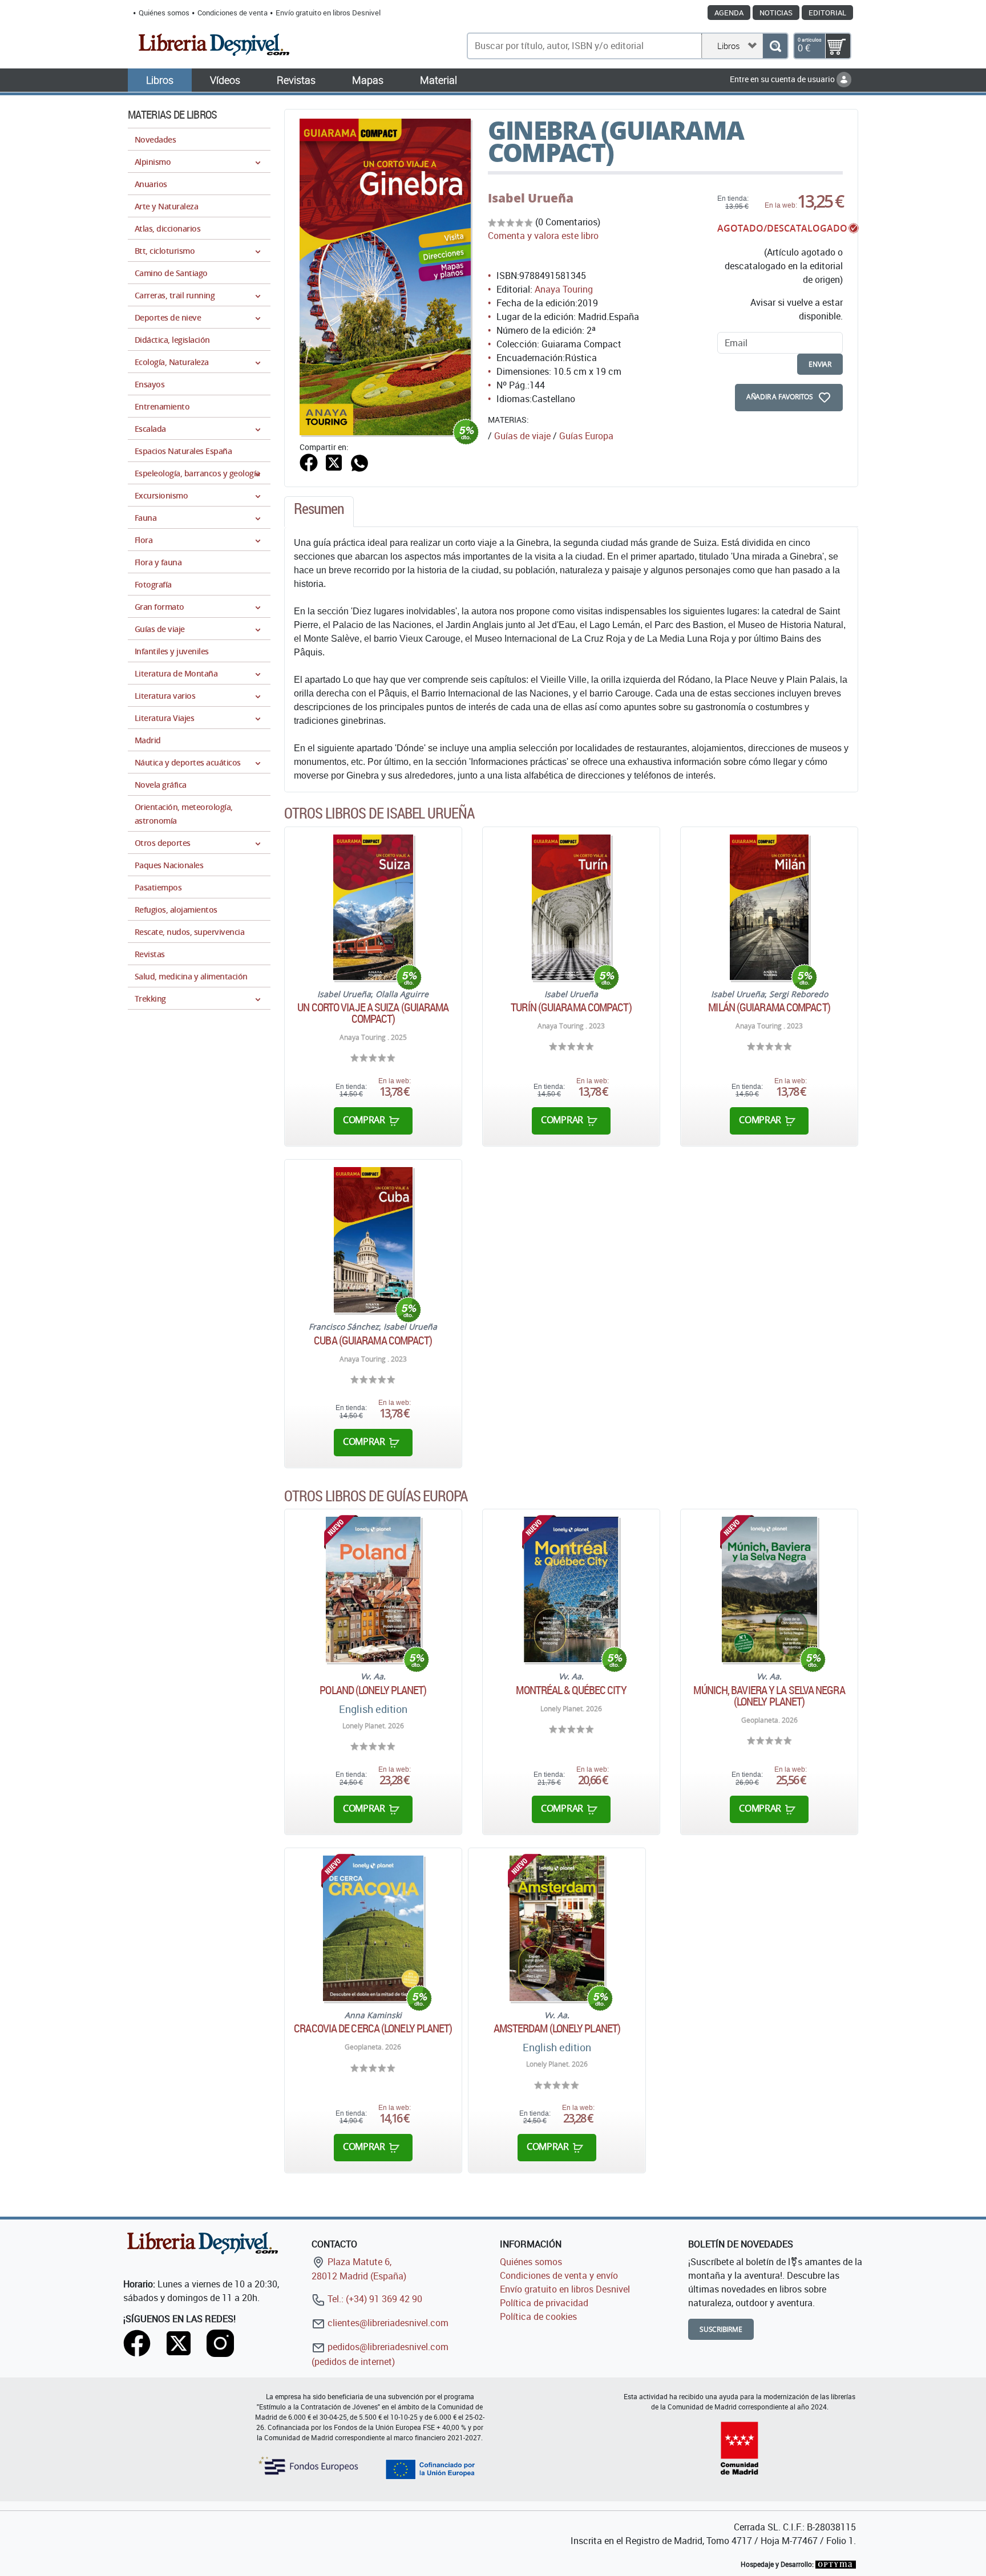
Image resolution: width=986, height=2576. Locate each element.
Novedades (155, 139)
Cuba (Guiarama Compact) (373, 1340)
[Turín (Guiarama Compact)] (571, 907)
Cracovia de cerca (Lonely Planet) (373, 2028)
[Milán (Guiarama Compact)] (769, 907)
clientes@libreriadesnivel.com (387, 2323)
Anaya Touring (564, 289)
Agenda (729, 13)
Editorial (827, 13)
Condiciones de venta (233, 13)
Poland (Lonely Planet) (373, 1690)
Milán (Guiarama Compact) (769, 1007)
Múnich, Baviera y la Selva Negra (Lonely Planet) (769, 1696)
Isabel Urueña (531, 198)
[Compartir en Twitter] (334, 462)
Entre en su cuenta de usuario (783, 79)
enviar (820, 364)
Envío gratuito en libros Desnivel (328, 13)
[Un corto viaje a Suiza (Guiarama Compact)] (373, 907)
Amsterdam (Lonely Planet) (557, 2028)
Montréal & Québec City (571, 1690)
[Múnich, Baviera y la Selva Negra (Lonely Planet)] (769, 1589)
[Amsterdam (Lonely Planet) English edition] (557, 1928)
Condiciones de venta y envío (559, 2275)
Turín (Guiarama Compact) (571, 1007)
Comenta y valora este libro (543, 236)
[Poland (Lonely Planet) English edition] (373, 1589)
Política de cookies (538, 2316)
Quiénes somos (164, 13)
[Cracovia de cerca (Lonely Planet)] (373, 1928)
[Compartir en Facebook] (309, 462)
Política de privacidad (544, 2303)
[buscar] (775, 46)
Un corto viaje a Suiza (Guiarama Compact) (373, 1013)
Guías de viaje (522, 436)
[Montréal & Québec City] (571, 1589)
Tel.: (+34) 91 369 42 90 (374, 2299)
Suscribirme (721, 2329)
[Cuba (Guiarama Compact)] (373, 1240)
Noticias (776, 13)
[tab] (319, 512)
